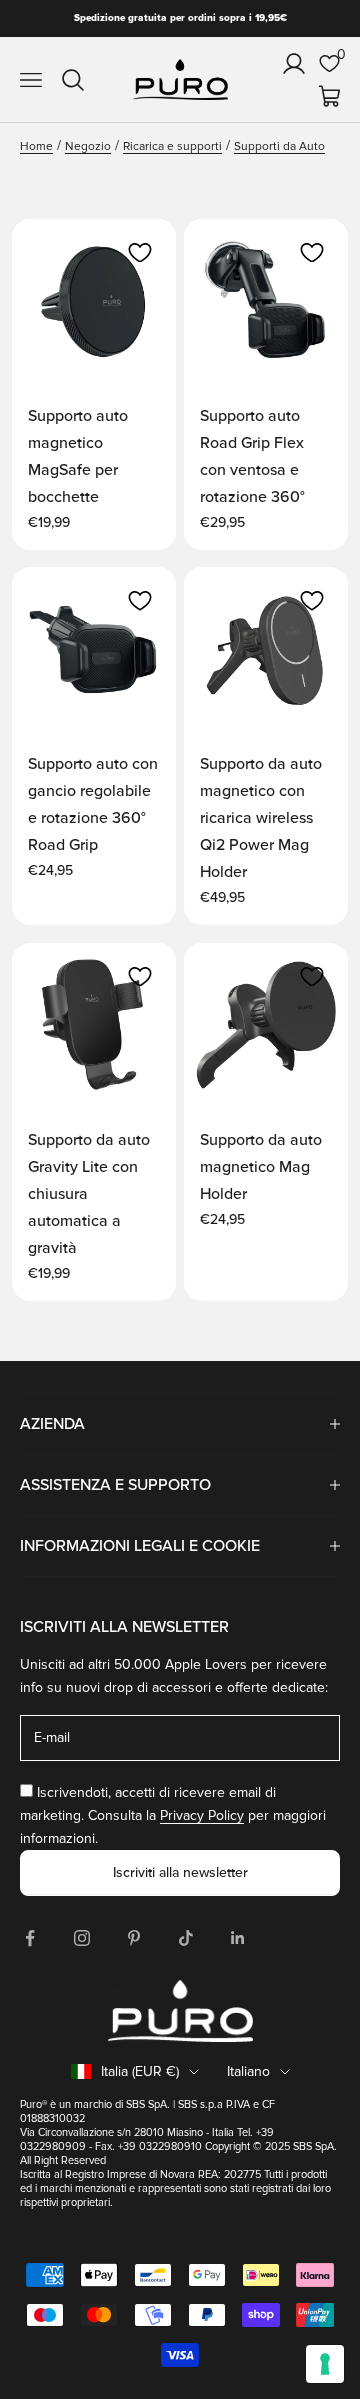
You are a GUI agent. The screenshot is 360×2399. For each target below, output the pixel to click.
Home (36, 146)
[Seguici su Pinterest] (134, 1938)
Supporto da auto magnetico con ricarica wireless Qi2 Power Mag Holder (261, 818)
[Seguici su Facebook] (30, 1938)
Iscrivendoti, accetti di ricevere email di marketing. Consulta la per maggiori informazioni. (173, 1815)
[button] (140, 253)
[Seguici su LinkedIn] (238, 1938)
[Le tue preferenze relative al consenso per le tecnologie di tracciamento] (325, 2364)
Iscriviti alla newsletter (180, 1872)
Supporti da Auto (279, 146)
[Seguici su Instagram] (82, 1938)
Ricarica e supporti (172, 146)
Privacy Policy (202, 1815)
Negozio (88, 146)
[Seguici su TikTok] (186, 1938)
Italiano (248, 2071)
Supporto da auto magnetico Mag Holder (261, 1167)
